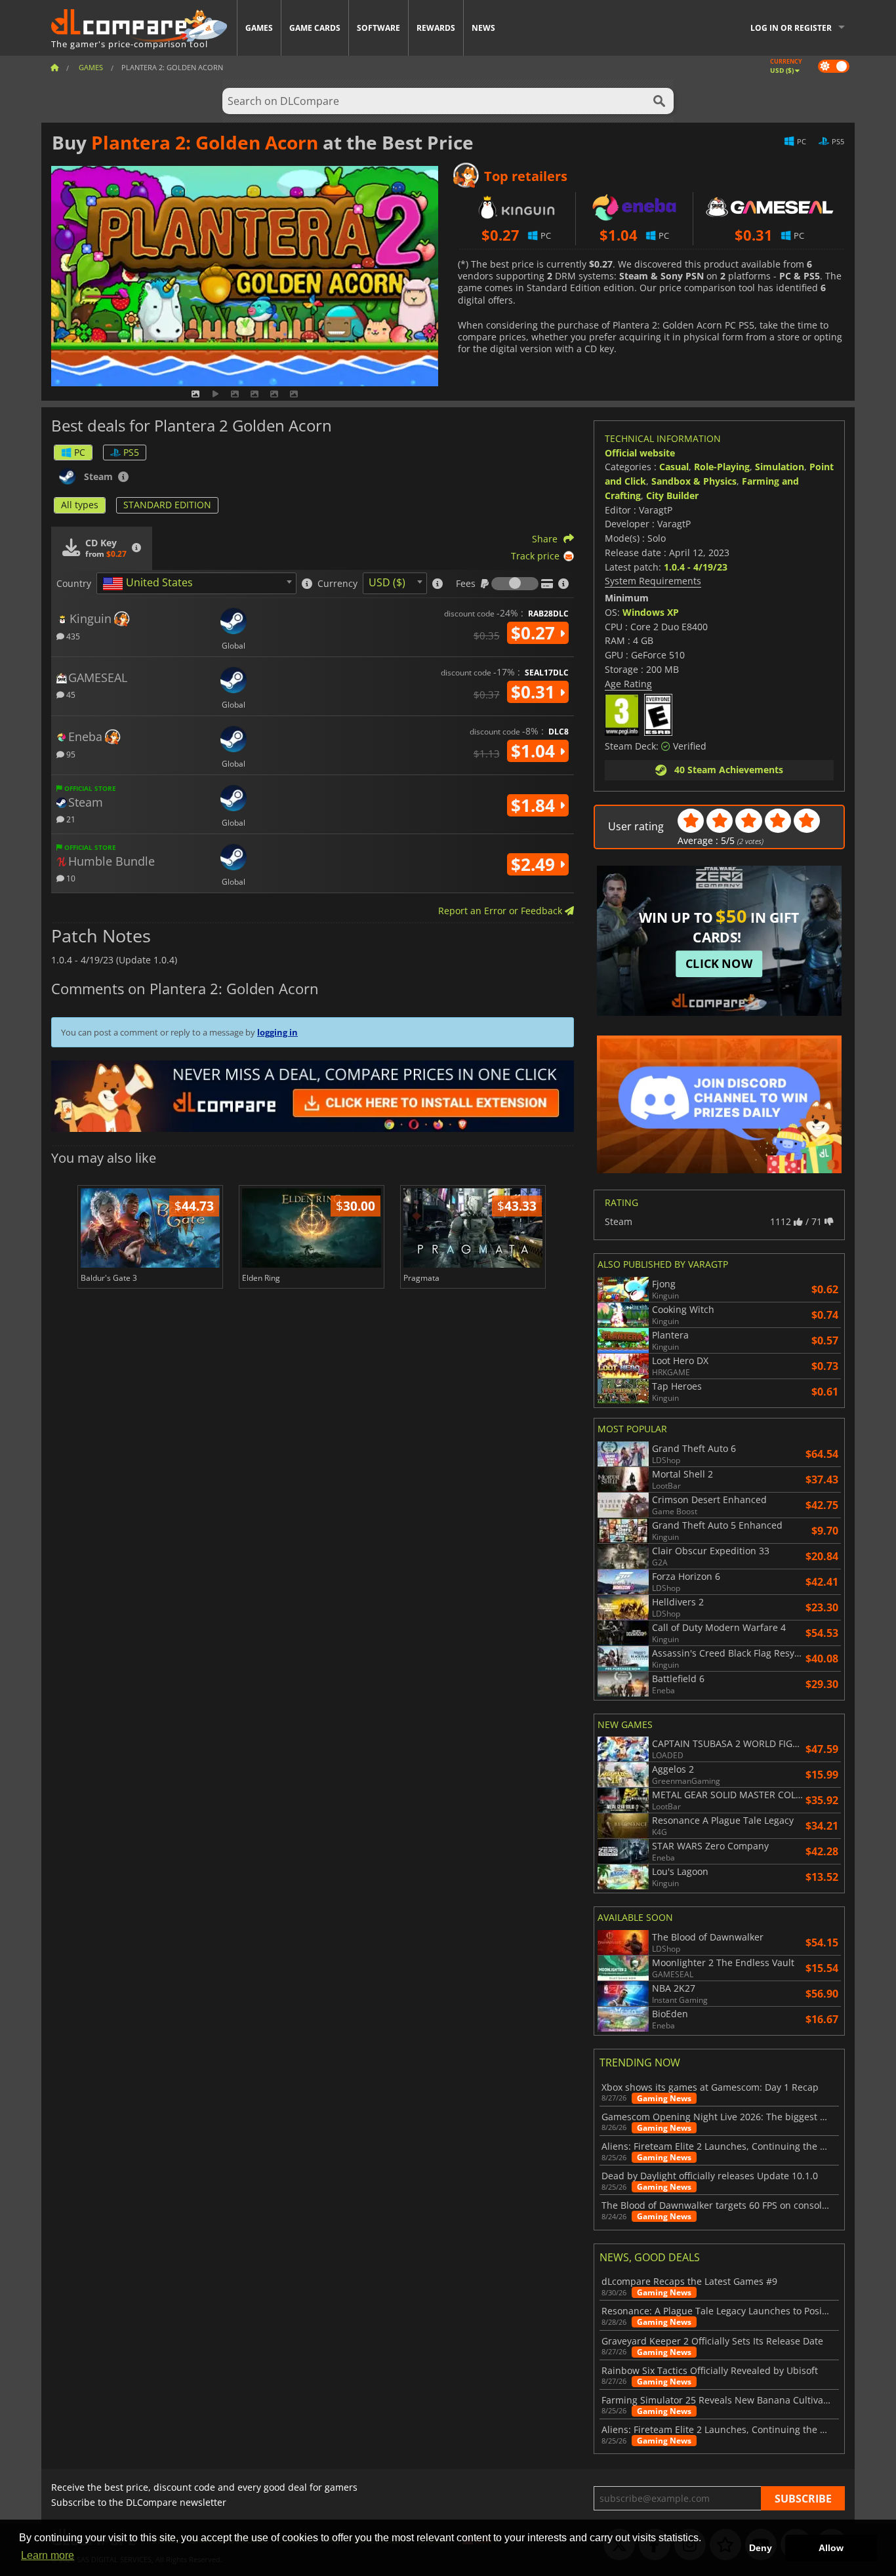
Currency (337, 584)
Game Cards (315, 28)
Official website (640, 453)
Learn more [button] (48, 2555)
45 (70, 694)
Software (378, 28)
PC (80, 452)
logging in (277, 1032)
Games (259, 28)
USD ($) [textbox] (387, 582)
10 (70, 878)
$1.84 (535, 805)
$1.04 (535, 751)
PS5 (131, 452)
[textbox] (150, 584)
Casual (674, 467)
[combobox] (196, 583)
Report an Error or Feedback (501, 911)
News (483, 28)
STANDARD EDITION (167, 505)
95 (70, 754)
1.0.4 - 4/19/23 (696, 567)
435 (72, 636)
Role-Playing (722, 467)
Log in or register (791, 28)
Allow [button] (831, 2548)
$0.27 (535, 633)
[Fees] (515, 584)
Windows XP (651, 612)
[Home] (54, 67)
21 (70, 819)
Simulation (780, 467)
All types (80, 505)
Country (74, 584)
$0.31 (535, 692)
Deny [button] (761, 2548)
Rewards (436, 28)
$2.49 (535, 864)
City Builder (672, 495)
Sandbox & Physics (694, 481)
